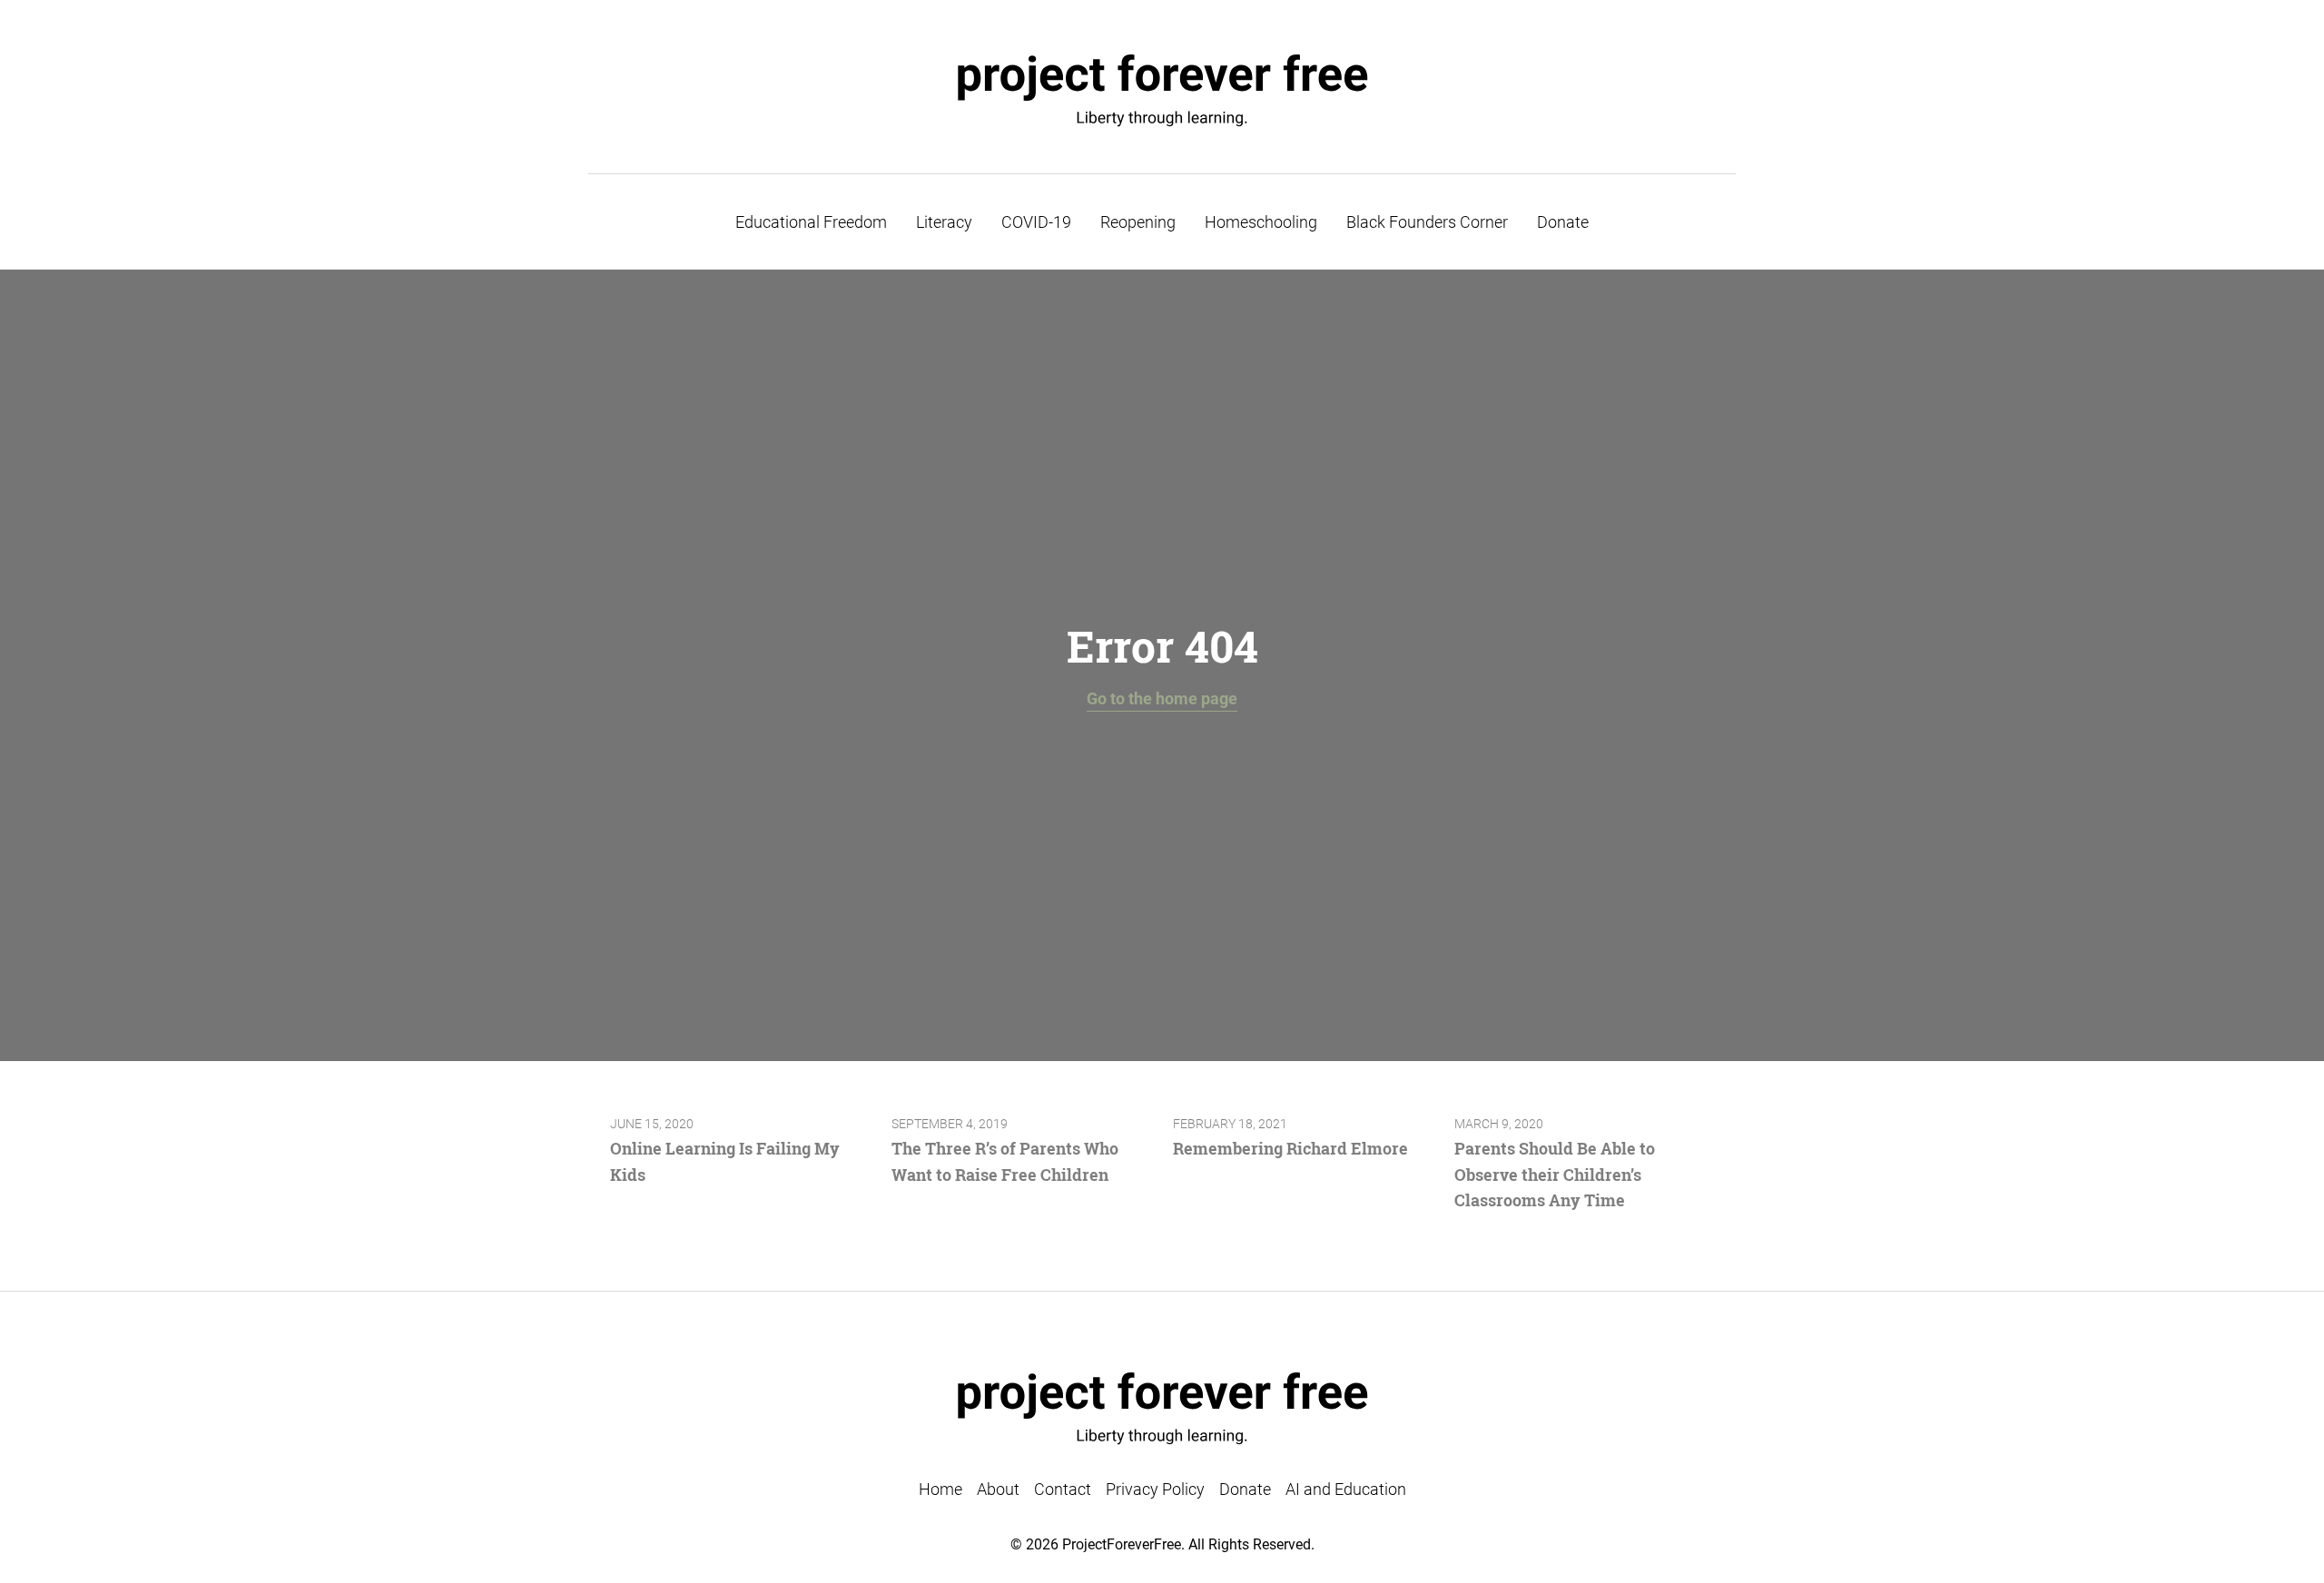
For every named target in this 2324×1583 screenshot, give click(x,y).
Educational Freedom (811, 222)
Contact (1063, 1489)
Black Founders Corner (1427, 222)
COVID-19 (1036, 222)
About (998, 1489)
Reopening (1138, 222)
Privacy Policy (1155, 1489)
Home (940, 1489)
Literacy (944, 222)
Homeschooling (1261, 222)
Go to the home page (1162, 698)
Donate (1563, 222)
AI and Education (1346, 1489)
